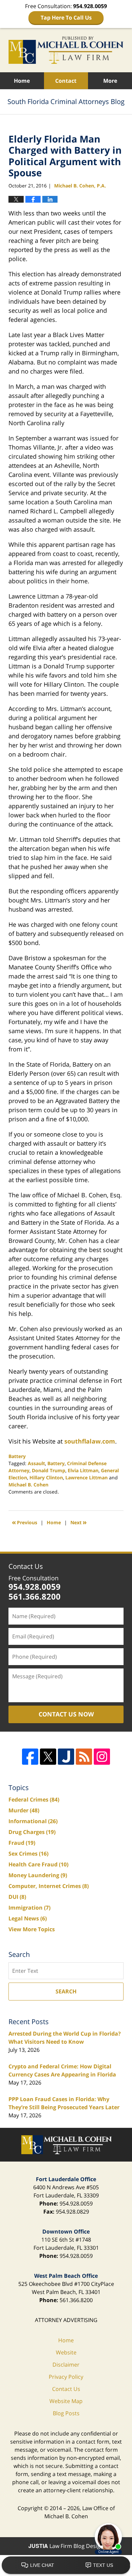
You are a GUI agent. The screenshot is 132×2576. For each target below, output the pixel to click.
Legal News (28, 1918)
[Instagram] (102, 1757)
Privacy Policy (66, 2377)
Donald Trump (49, 1470)
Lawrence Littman (86, 1477)
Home (22, 81)
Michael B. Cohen (28, 1485)
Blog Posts (66, 2413)
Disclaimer (66, 2365)
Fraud (22, 1843)
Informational (33, 1821)
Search (66, 1991)
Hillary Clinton (46, 1477)
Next (79, 1522)
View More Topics (32, 1929)
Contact (66, 81)
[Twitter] (48, 1757)
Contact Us (26, 1566)
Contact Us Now (66, 1714)
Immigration (29, 1908)
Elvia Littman (83, 1470)
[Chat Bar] (66, 2566)
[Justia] (66, 1757)
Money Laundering (38, 1875)
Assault (36, 1463)
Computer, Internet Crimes (49, 1886)
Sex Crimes (28, 1854)
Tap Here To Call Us (66, 18)
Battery (17, 1456)
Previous (25, 1522)
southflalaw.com (90, 1441)
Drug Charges (32, 1832)
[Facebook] (30, 1757)
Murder (24, 1810)
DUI (17, 1897)
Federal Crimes (34, 1800)
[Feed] (84, 1757)
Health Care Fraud (38, 1864)
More (110, 81)
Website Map (66, 2401)
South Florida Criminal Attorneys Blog (66, 50)
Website (66, 2352)
